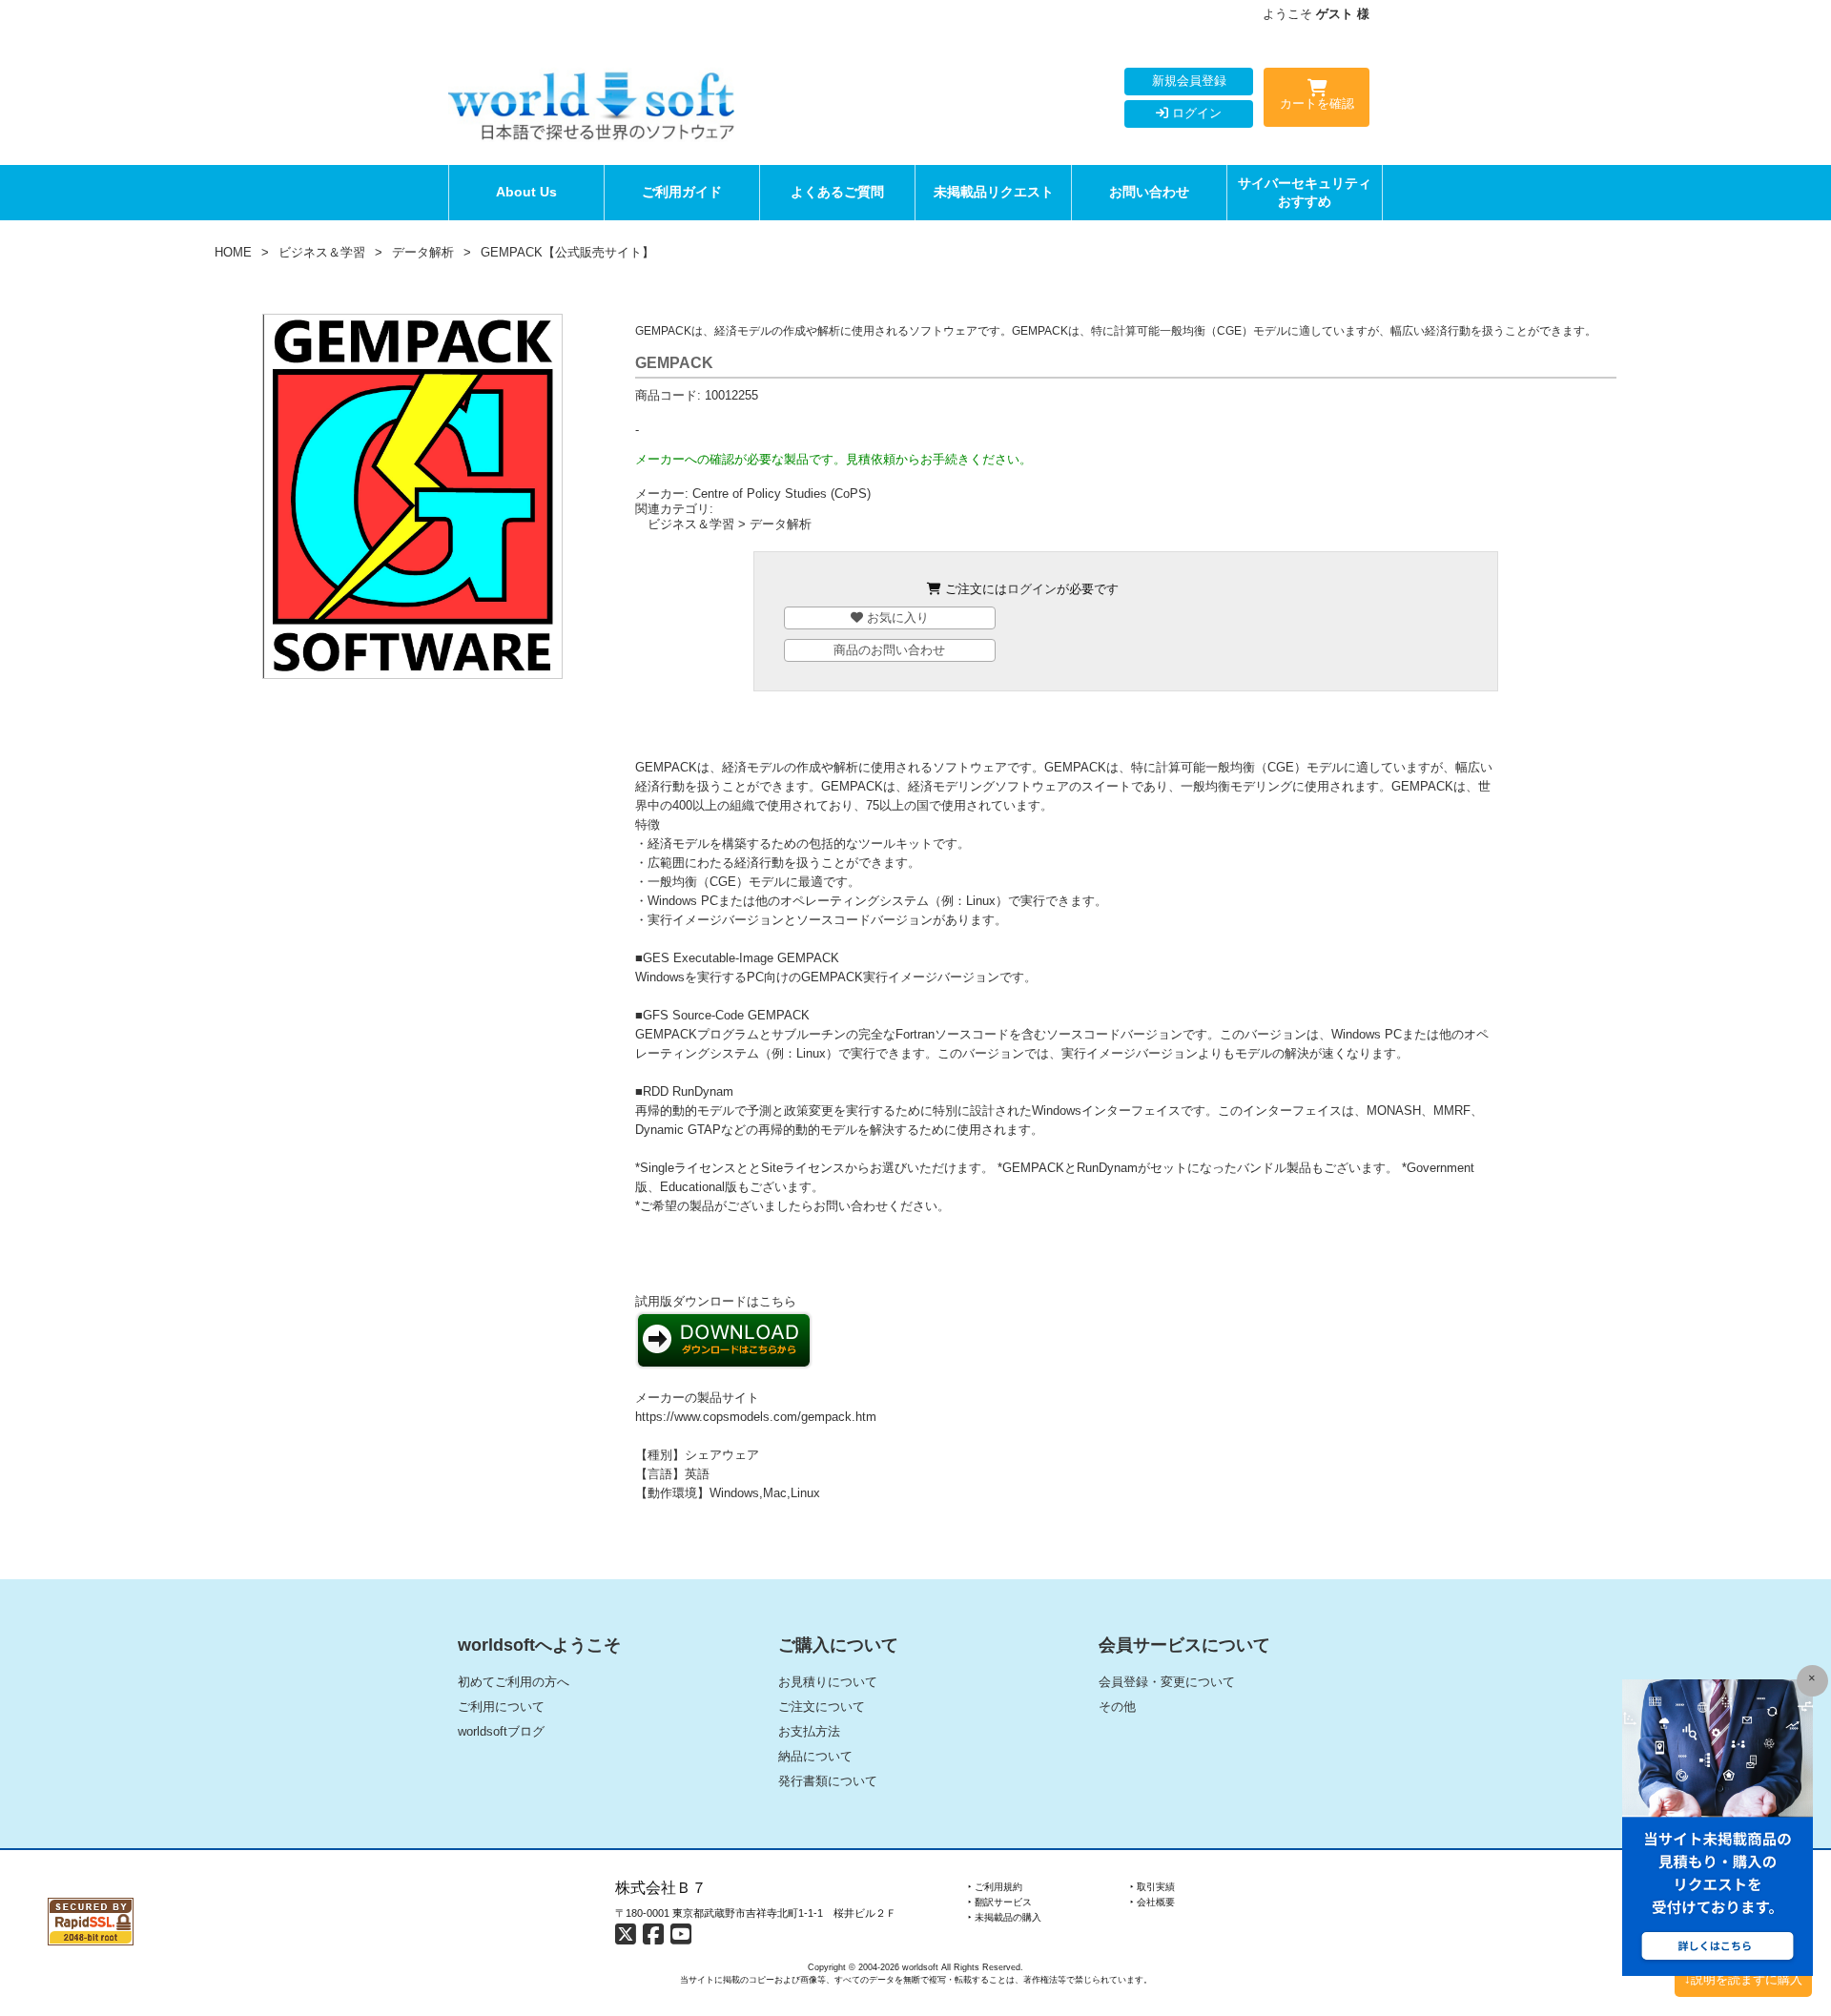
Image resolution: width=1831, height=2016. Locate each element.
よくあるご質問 (837, 192)
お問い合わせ (1149, 192)
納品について (815, 1756)
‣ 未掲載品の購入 (1005, 1917)
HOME (233, 252)
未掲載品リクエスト (994, 192)
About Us (526, 192)
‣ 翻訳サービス (1000, 1902)
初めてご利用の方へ (514, 1682)
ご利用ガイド (682, 192)
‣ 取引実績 (1152, 1887)
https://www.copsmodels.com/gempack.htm (756, 1417)
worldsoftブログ (501, 1731)
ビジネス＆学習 (322, 252)
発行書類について (828, 1781)
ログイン (1195, 113)
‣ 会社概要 (1152, 1902)
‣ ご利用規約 (995, 1887)
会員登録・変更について (1167, 1682)
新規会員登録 (1189, 81)
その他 (1117, 1707)
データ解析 (423, 252)
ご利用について (501, 1707)
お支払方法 (809, 1731)
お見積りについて (828, 1682)
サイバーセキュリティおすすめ (1305, 192)
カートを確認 (1317, 103)
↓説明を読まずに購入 (1743, 1979)
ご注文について (822, 1707)
